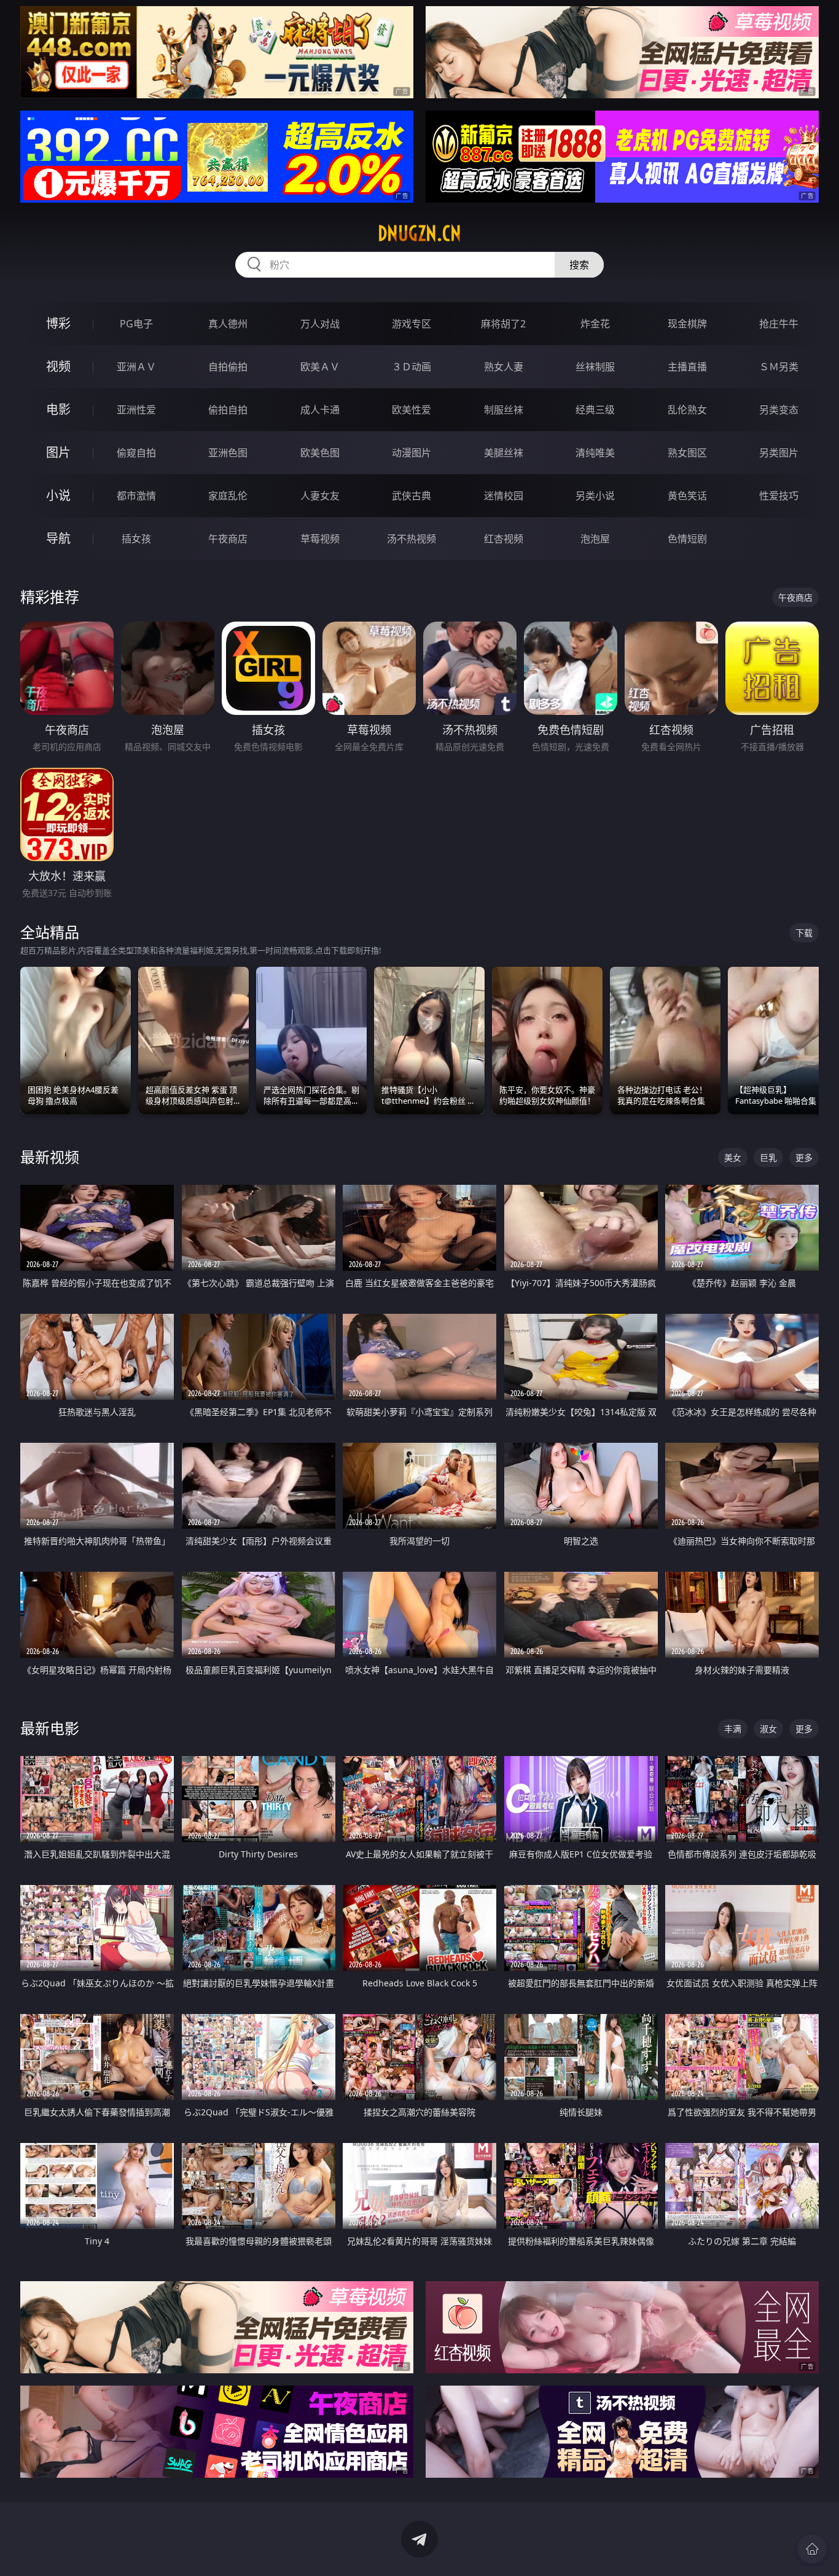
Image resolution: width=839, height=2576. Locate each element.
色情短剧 (687, 539)
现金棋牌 (687, 324)
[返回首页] (812, 2549)
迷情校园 (504, 496)
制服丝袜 (504, 410)
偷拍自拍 (228, 410)
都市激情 (136, 496)
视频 (58, 366)
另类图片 (779, 453)
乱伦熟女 (687, 410)
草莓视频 (320, 539)
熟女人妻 (504, 367)
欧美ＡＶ (320, 367)
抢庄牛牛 (779, 324)
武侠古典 (412, 496)
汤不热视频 (412, 539)
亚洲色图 (228, 453)
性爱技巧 (779, 496)
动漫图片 (412, 453)
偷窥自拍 (136, 453)
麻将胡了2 (503, 324)
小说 (58, 495)
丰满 (733, 1729)
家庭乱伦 (228, 496)
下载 (804, 933)
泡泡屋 (595, 539)
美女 (733, 1157)
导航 (58, 538)
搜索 (579, 265)
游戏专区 (412, 324)
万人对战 (320, 324)
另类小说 (595, 496)
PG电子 (136, 324)
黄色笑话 (687, 496)
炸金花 (595, 324)
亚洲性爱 (136, 410)
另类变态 (779, 410)
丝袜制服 (595, 367)
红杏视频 (504, 539)
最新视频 (50, 1157)
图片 (58, 452)
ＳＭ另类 (779, 367)
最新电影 (50, 1728)
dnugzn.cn (419, 233)
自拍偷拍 (228, 367)
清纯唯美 (595, 453)
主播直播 (687, 367)
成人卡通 (320, 410)
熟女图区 (687, 453)
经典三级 (595, 410)
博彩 (58, 323)
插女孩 (136, 539)
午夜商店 (228, 539)
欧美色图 (320, 453)
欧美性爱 (412, 410)
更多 (804, 1157)
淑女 (768, 1729)
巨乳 (768, 1157)
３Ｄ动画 (412, 367)
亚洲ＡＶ (136, 367)
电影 (58, 409)
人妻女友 (320, 496)
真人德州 (228, 324)
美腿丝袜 (504, 453)
